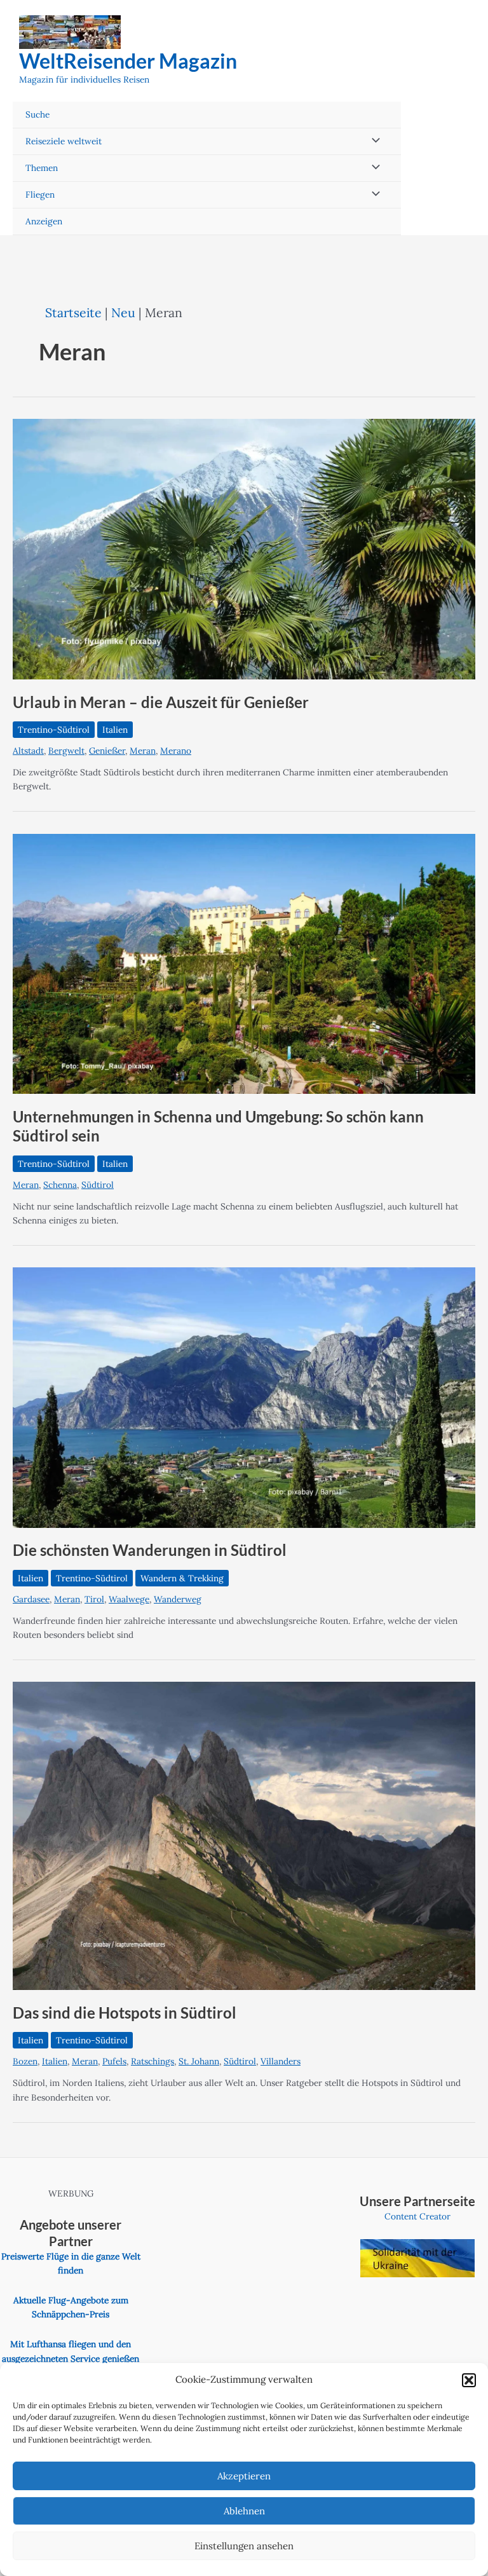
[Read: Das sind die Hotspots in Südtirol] (244, 1835)
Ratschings (152, 2061)
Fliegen (40, 194)
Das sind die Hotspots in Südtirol (125, 2013)
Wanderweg (178, 1599)
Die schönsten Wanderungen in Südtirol (150, 1550)
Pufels (114, 2061)
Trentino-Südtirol (54, 730)
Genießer (107, 751)
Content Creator (417, 2216)
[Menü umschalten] (373, 141)
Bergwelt (66, 751)
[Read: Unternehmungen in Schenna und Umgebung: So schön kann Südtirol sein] (244, 963)
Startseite (73, 312)
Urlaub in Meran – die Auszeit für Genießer (161, 702)
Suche (37, 114)
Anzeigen (44, 221)
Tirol (94, 1599)
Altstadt (28, 751)
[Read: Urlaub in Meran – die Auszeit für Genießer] (244, 549)
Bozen (25, 2061)
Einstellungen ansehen (244, 2546)
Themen (42, 168)
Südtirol (98, 1185)
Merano (176, 751)
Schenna (60, 1185)
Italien (115, 730)
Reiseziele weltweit (64, 141)
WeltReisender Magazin (128, 61)
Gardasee (31, 1599)
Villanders (281, 2061)
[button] (469, 2380)
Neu (123, 312)
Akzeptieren (244, 2476)
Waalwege (129, 1599)
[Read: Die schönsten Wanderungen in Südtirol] (244, 1397)
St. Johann (199, 2061)
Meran (143, 751)
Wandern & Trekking (182, 1578)
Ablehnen (244, 2511)
